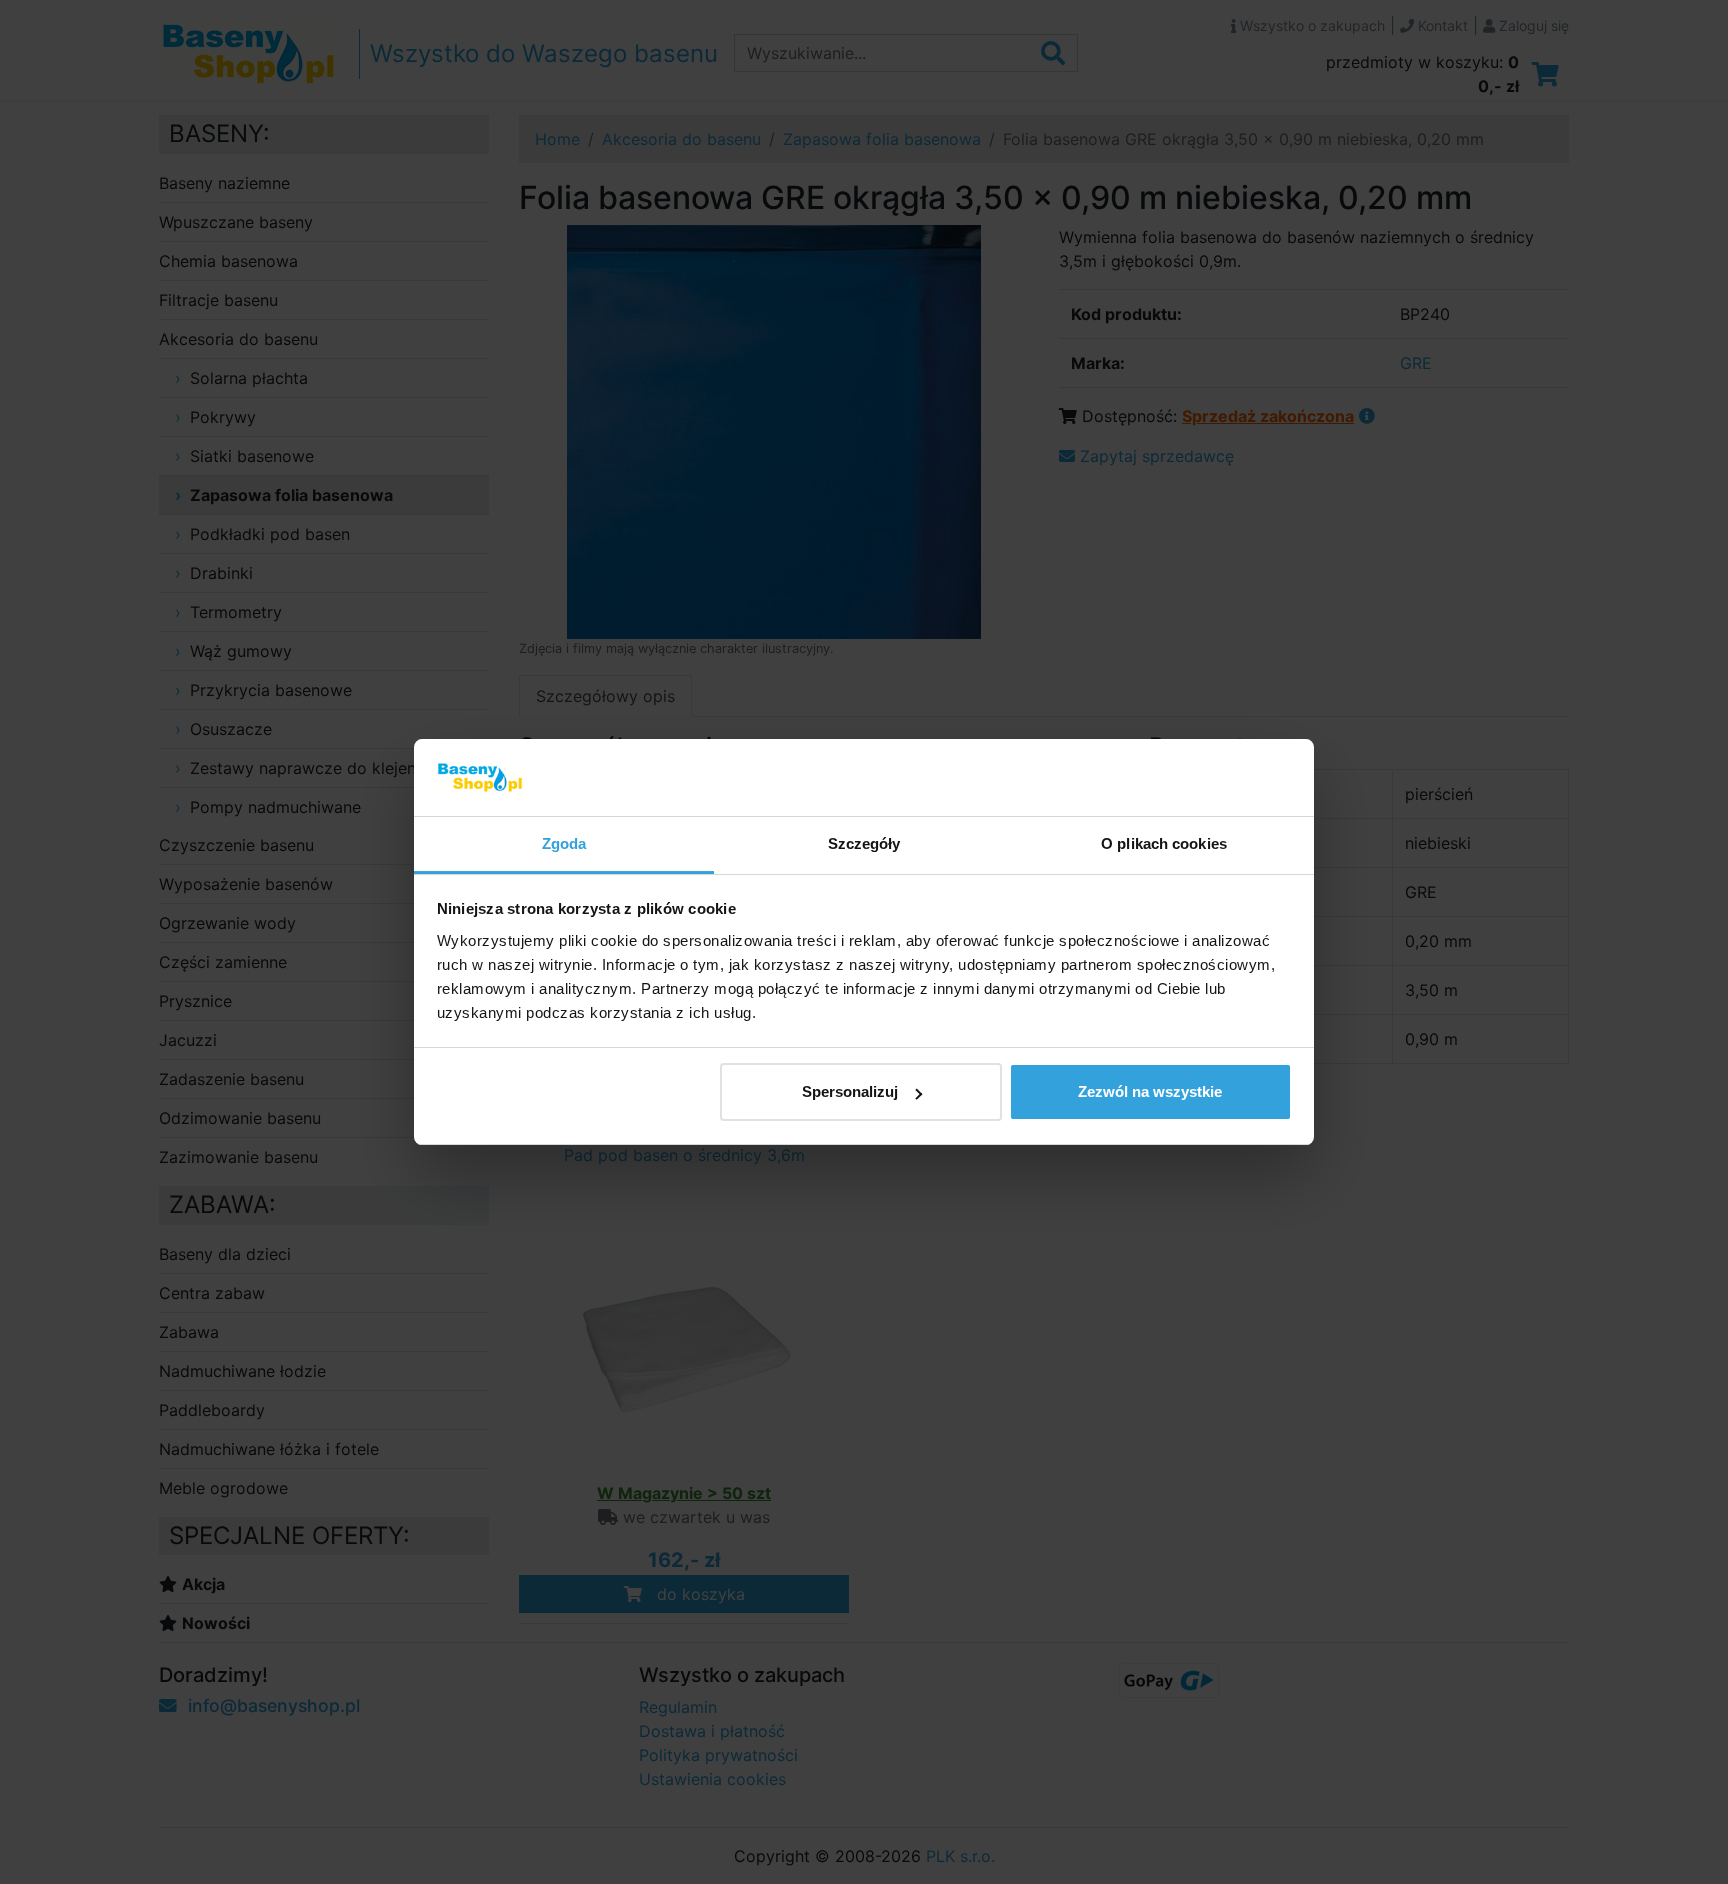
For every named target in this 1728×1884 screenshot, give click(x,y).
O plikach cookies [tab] (1164, 843)
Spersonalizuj (850, 1091)
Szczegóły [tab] (864, 843)
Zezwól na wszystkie (1150, 1091)
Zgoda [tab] (564, 843)
